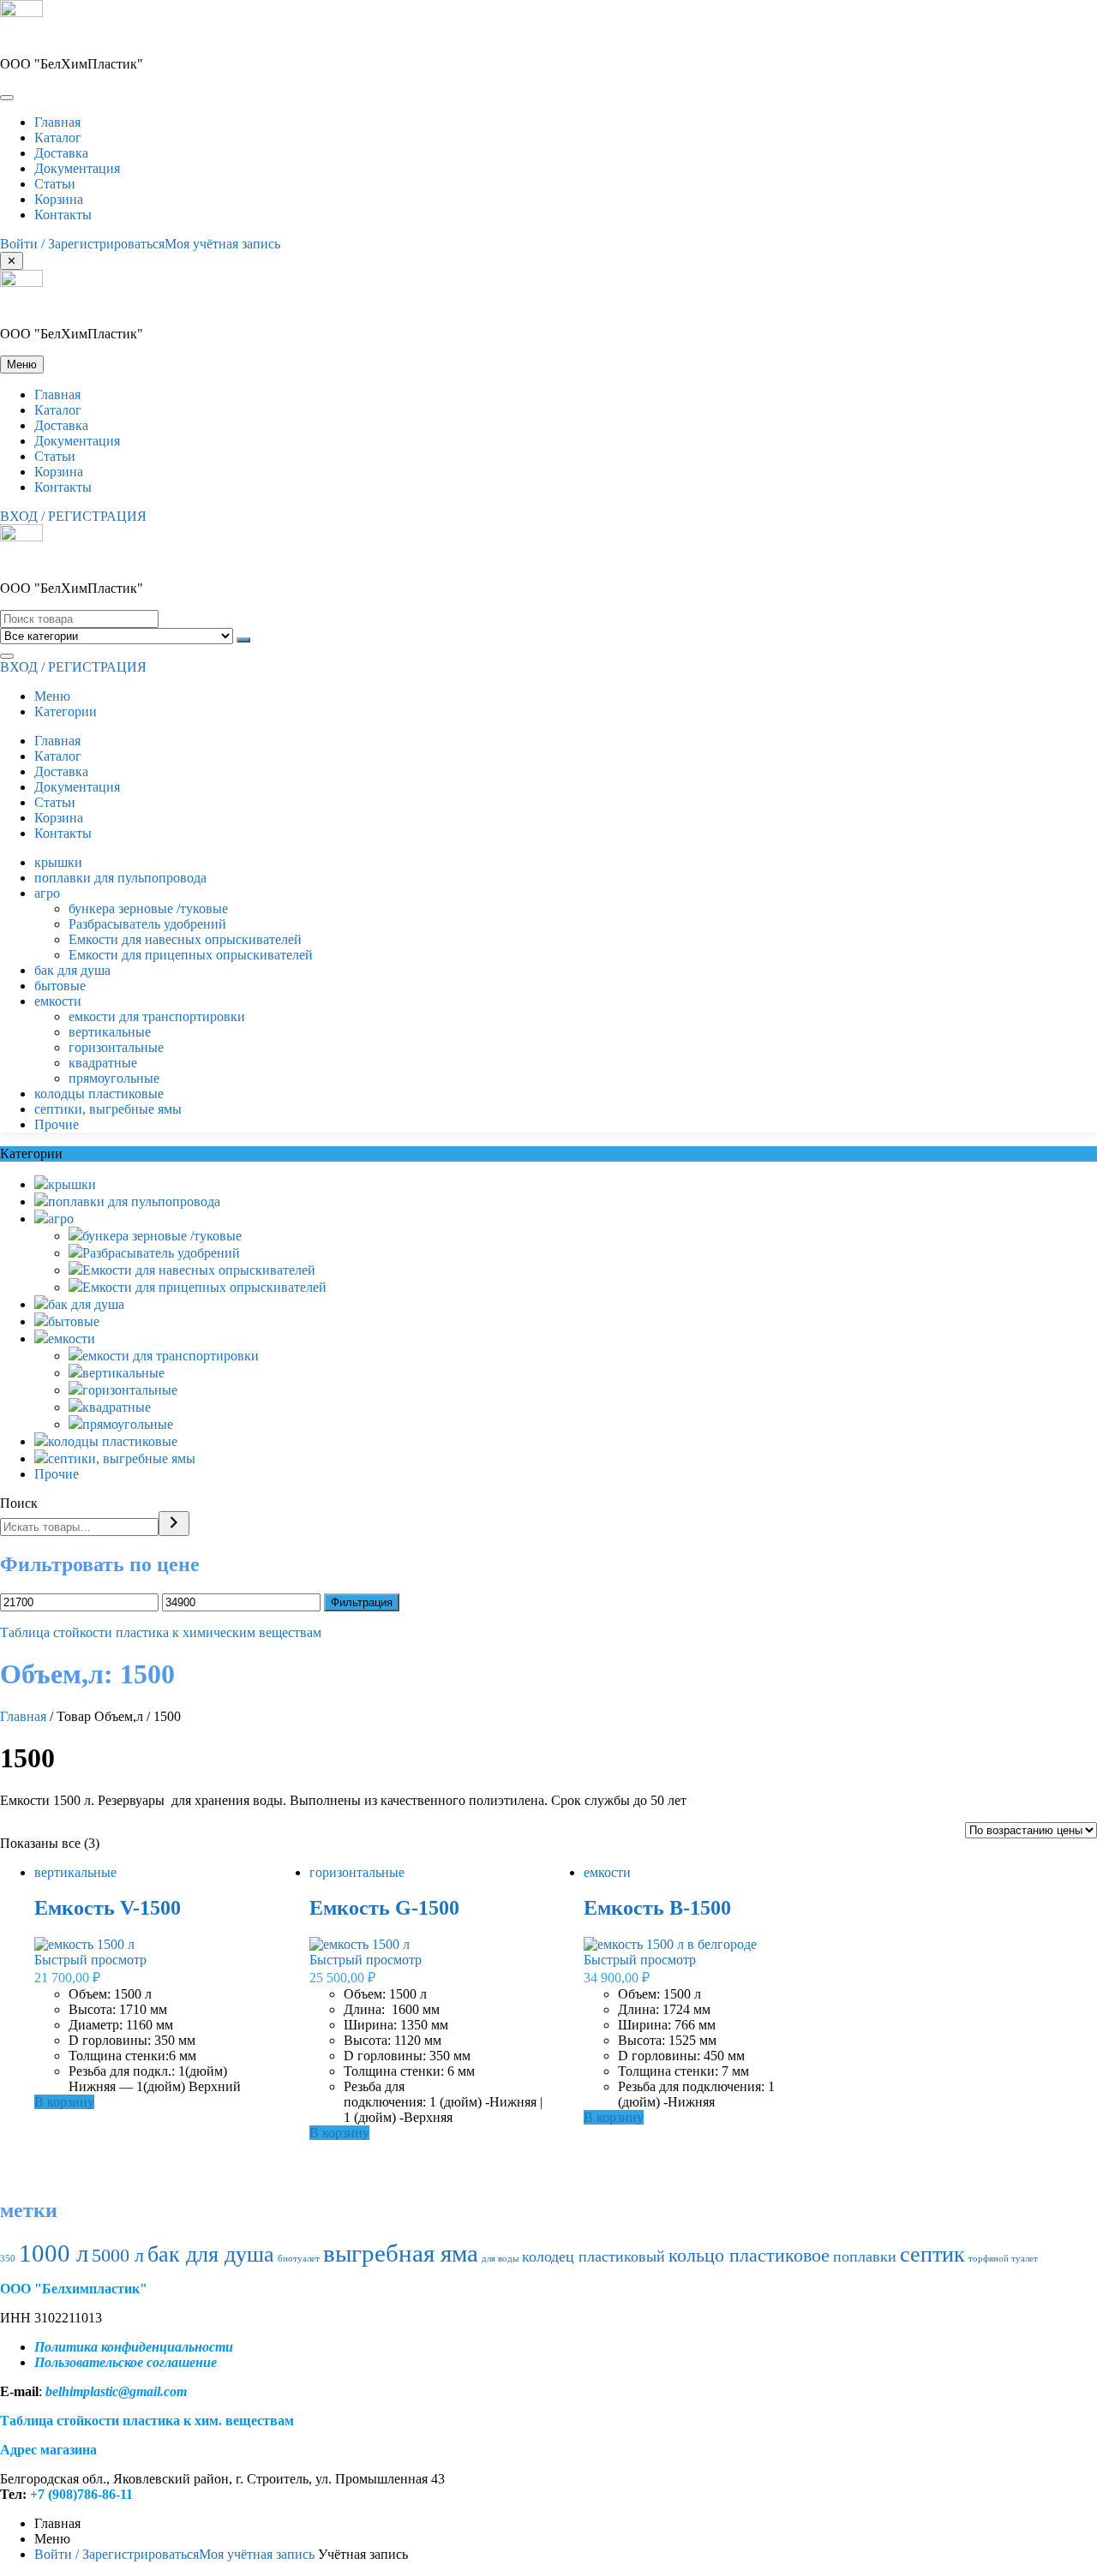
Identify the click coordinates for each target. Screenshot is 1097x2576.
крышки (58, 862)
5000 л (118, 2255)
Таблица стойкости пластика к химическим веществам (161, 1632)
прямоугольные (114, 1078)
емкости (58, 1001)
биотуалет (299, 2259)
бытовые (60, 986)
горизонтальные (116, 1047)
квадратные (103, 1063)
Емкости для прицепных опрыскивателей (191, 955)
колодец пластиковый (593, 2256)
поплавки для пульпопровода (120, 878)
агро (47, 893)
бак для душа (72, 970)
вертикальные (110, 1032)
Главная (23, 1716)
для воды (500, 2259)
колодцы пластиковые (99, 1094)
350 (8, 2259)
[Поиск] (174, 1524)
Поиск (19, 1503)
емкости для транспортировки (157, 1016)
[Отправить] (243, 640)
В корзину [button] (64, 2102)
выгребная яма (401, 2253)
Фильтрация (362, 1602)
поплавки (865, 2256)
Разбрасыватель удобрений (147, 924)
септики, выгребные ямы (108, 1109)
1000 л (54, 2253)
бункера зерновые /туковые (148, 908)
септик (932, 2254)
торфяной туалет (1003, 2259)
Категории (66, 711)
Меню (52, 696)
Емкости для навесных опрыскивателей (185, 939)
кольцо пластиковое (749, 2255)
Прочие (57, 1124)
